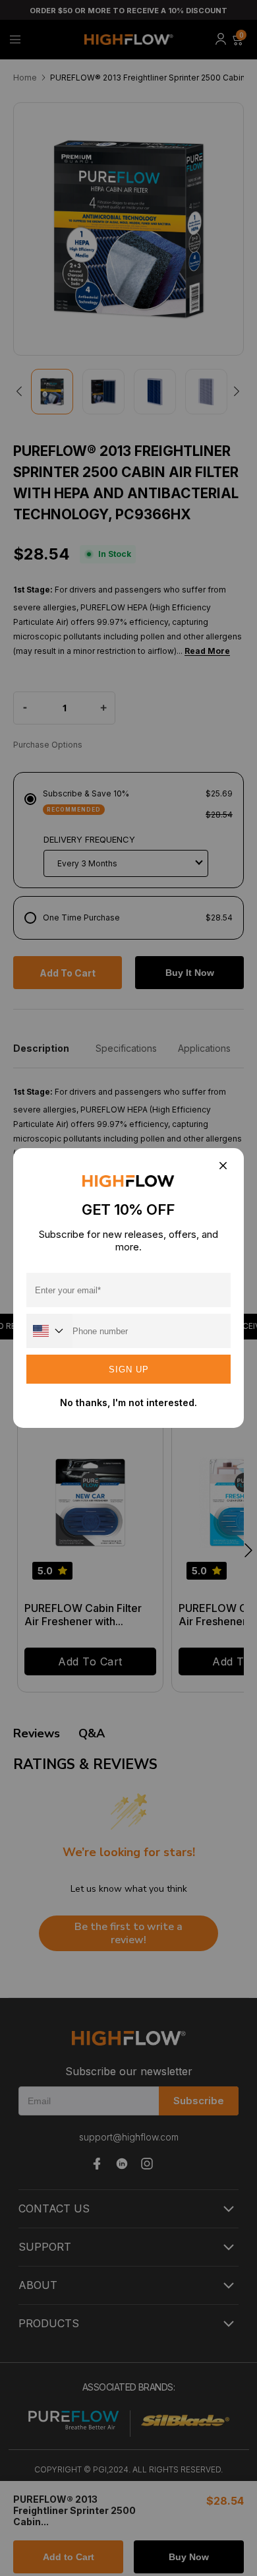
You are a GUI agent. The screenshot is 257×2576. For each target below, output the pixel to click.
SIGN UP (129, 1369)
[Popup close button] (222, 1166)
